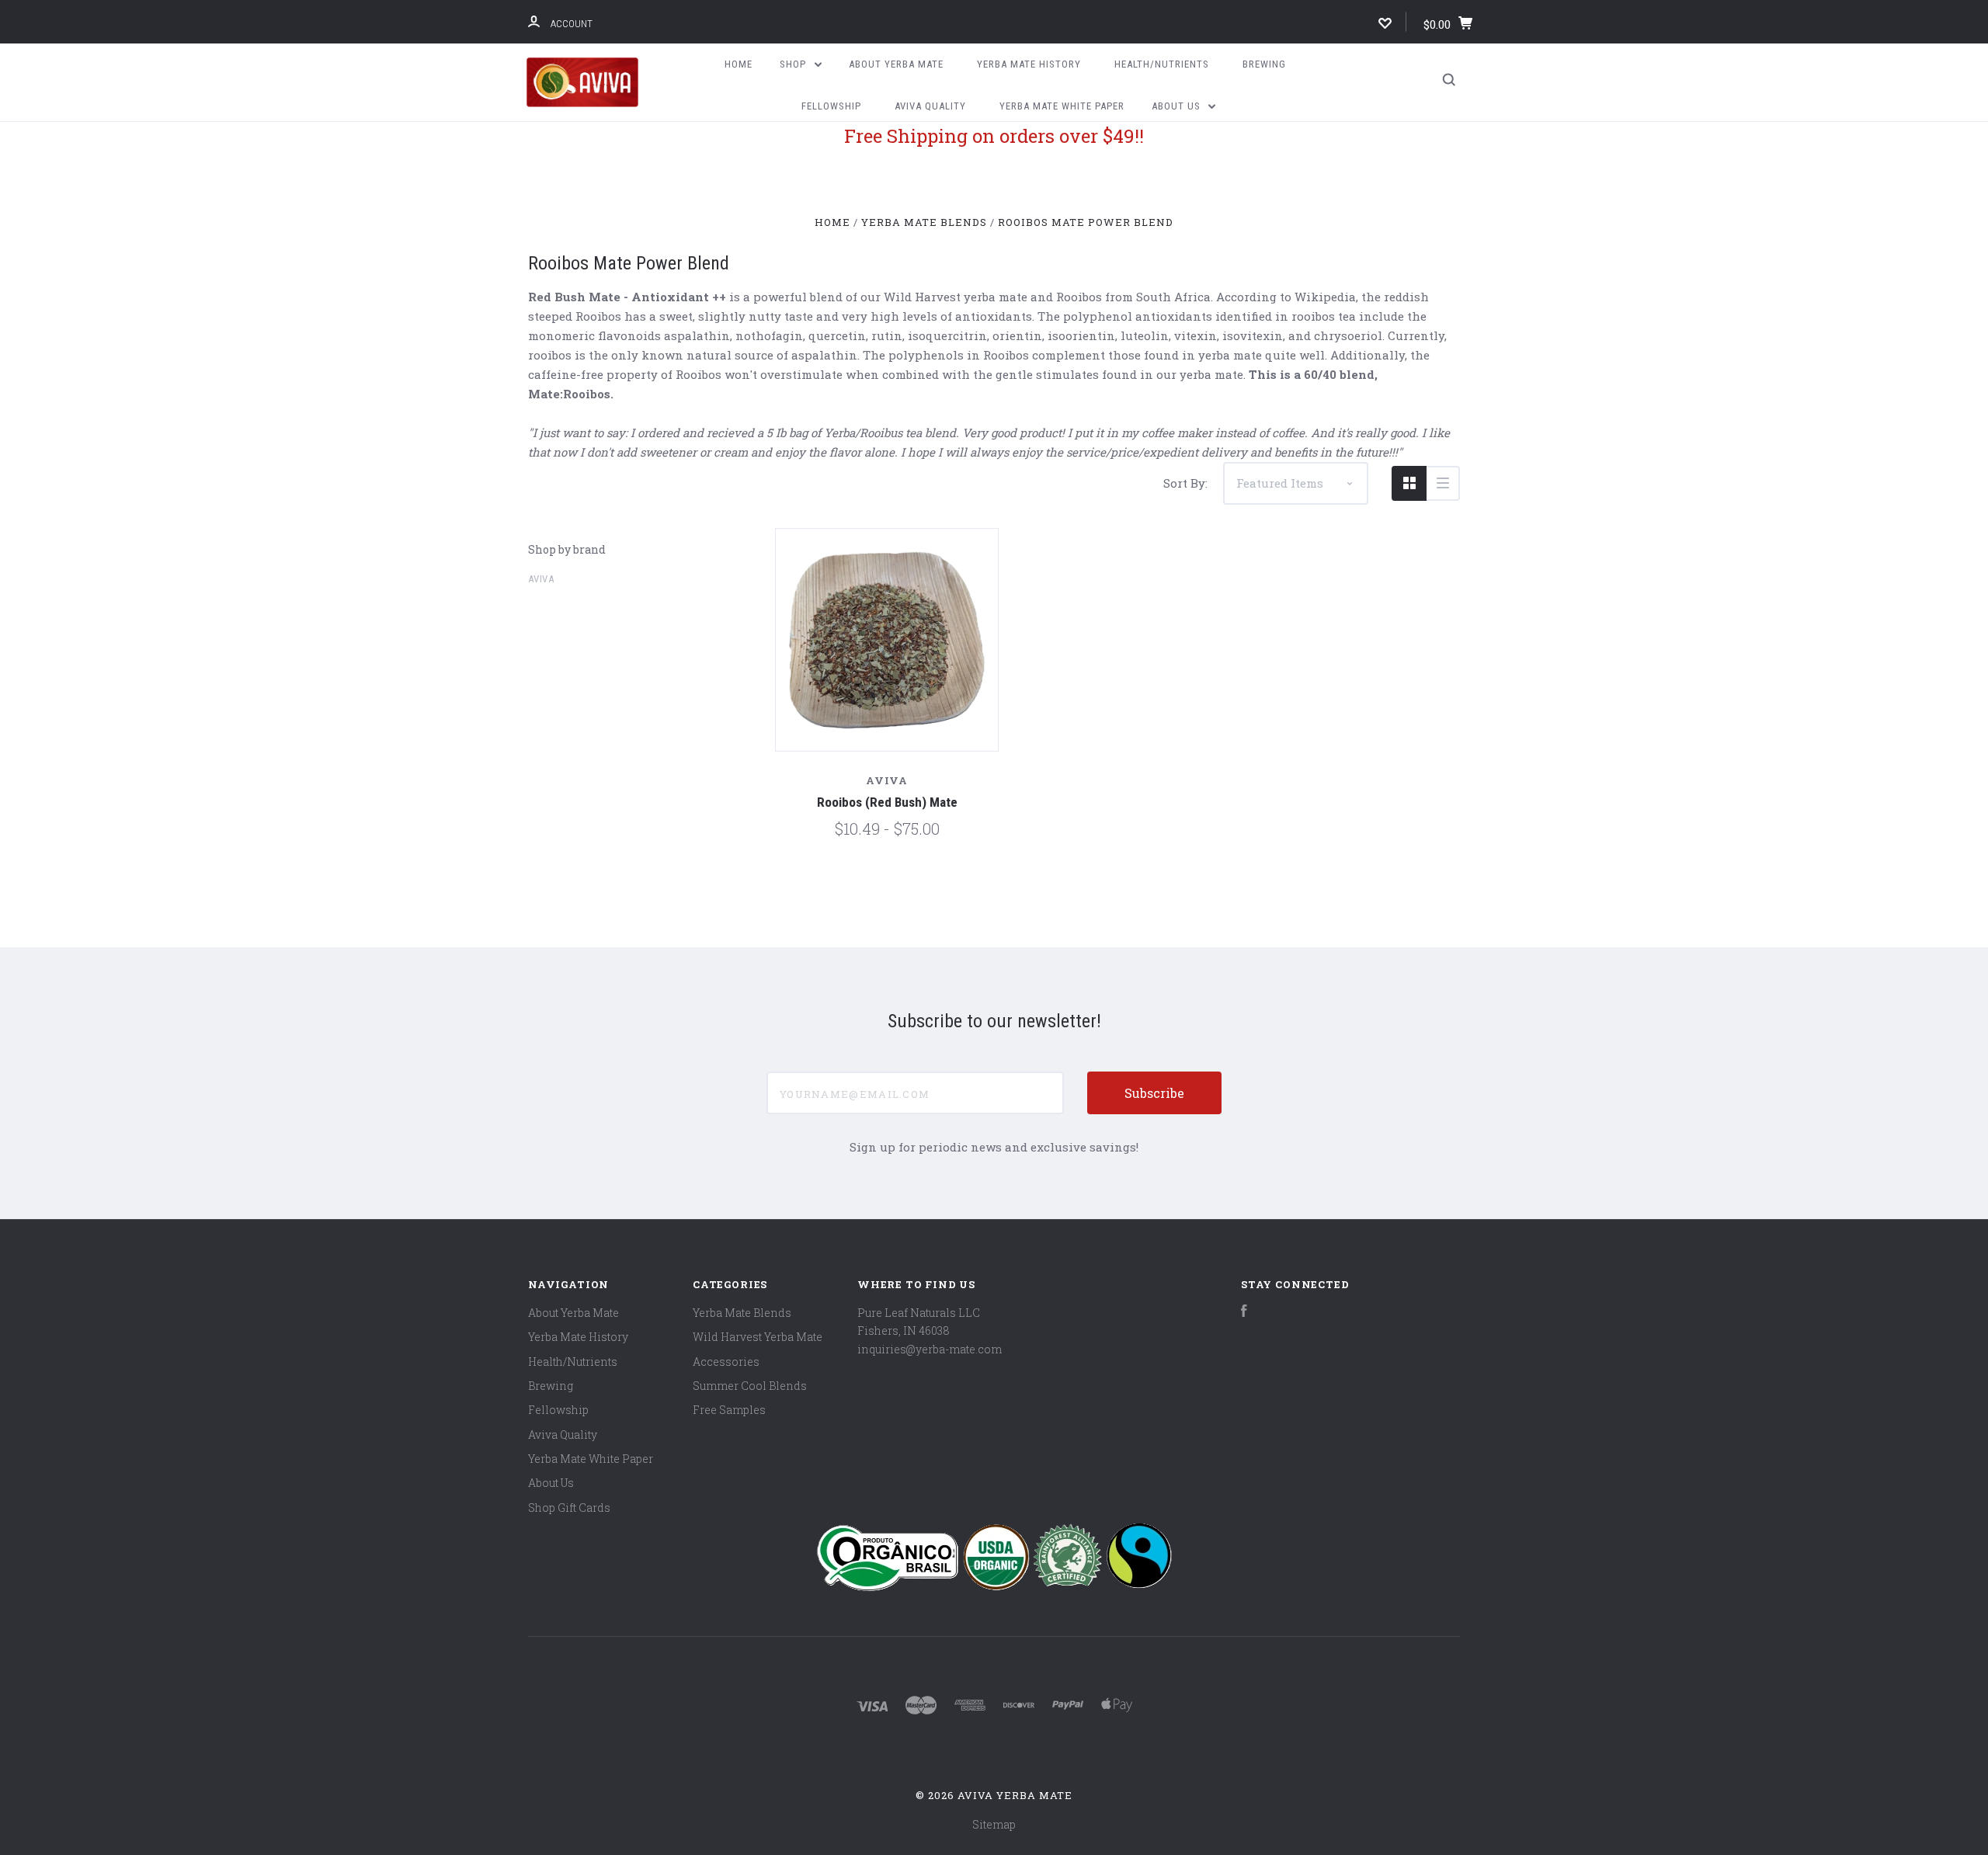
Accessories (726, 1362)
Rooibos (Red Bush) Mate (887, 802)
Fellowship (831, 106)
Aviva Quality (930, 106)
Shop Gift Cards (569, 1508)
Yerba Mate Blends (742, 1313)
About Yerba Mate (896, 64)
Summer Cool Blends (750, 1386)
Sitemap (994, 1824)
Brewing (1264, 64)
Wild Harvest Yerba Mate (758, 1337)
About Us (1178, 106)
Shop (794, 64)
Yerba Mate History (1029, 64)
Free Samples (729, 1410)
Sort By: (1185, 483)
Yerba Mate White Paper (1062, 106)
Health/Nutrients (1162, 64)
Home (739, 64)
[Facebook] (1244, 1313)
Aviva (541, 579)
